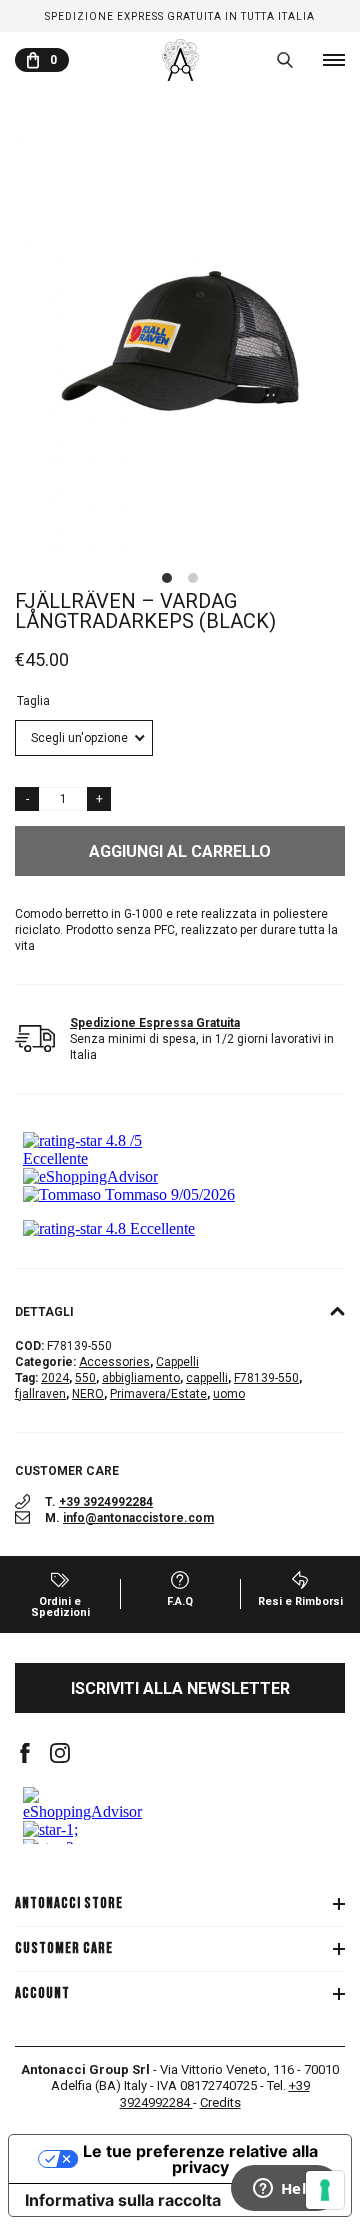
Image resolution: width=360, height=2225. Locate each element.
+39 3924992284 (106, 1502)
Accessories (114, 1362)
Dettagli (44, 1312)
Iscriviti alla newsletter (180, 1688)
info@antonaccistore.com (138, 1518)
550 (85, 1378)
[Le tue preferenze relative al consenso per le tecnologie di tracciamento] (325, 2190)
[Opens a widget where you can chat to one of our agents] (285, 2190)
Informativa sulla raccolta (123, 2200)
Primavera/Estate (158, 1394)
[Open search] (285, 60)
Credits (220, 2102)
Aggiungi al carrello (180, 851)
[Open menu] (334, 60)
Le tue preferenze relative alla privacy (200, 2159)
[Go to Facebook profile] (25, 1753)
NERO (88, 1394)
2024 (55, 1378)
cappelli (207, 1378)
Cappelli (177, 1362)
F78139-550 (266, 1378)
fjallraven (40, 1394)
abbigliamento (141, 1378)
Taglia (33, 701)
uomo (229, 1394)
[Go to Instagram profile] (60, 1753)
